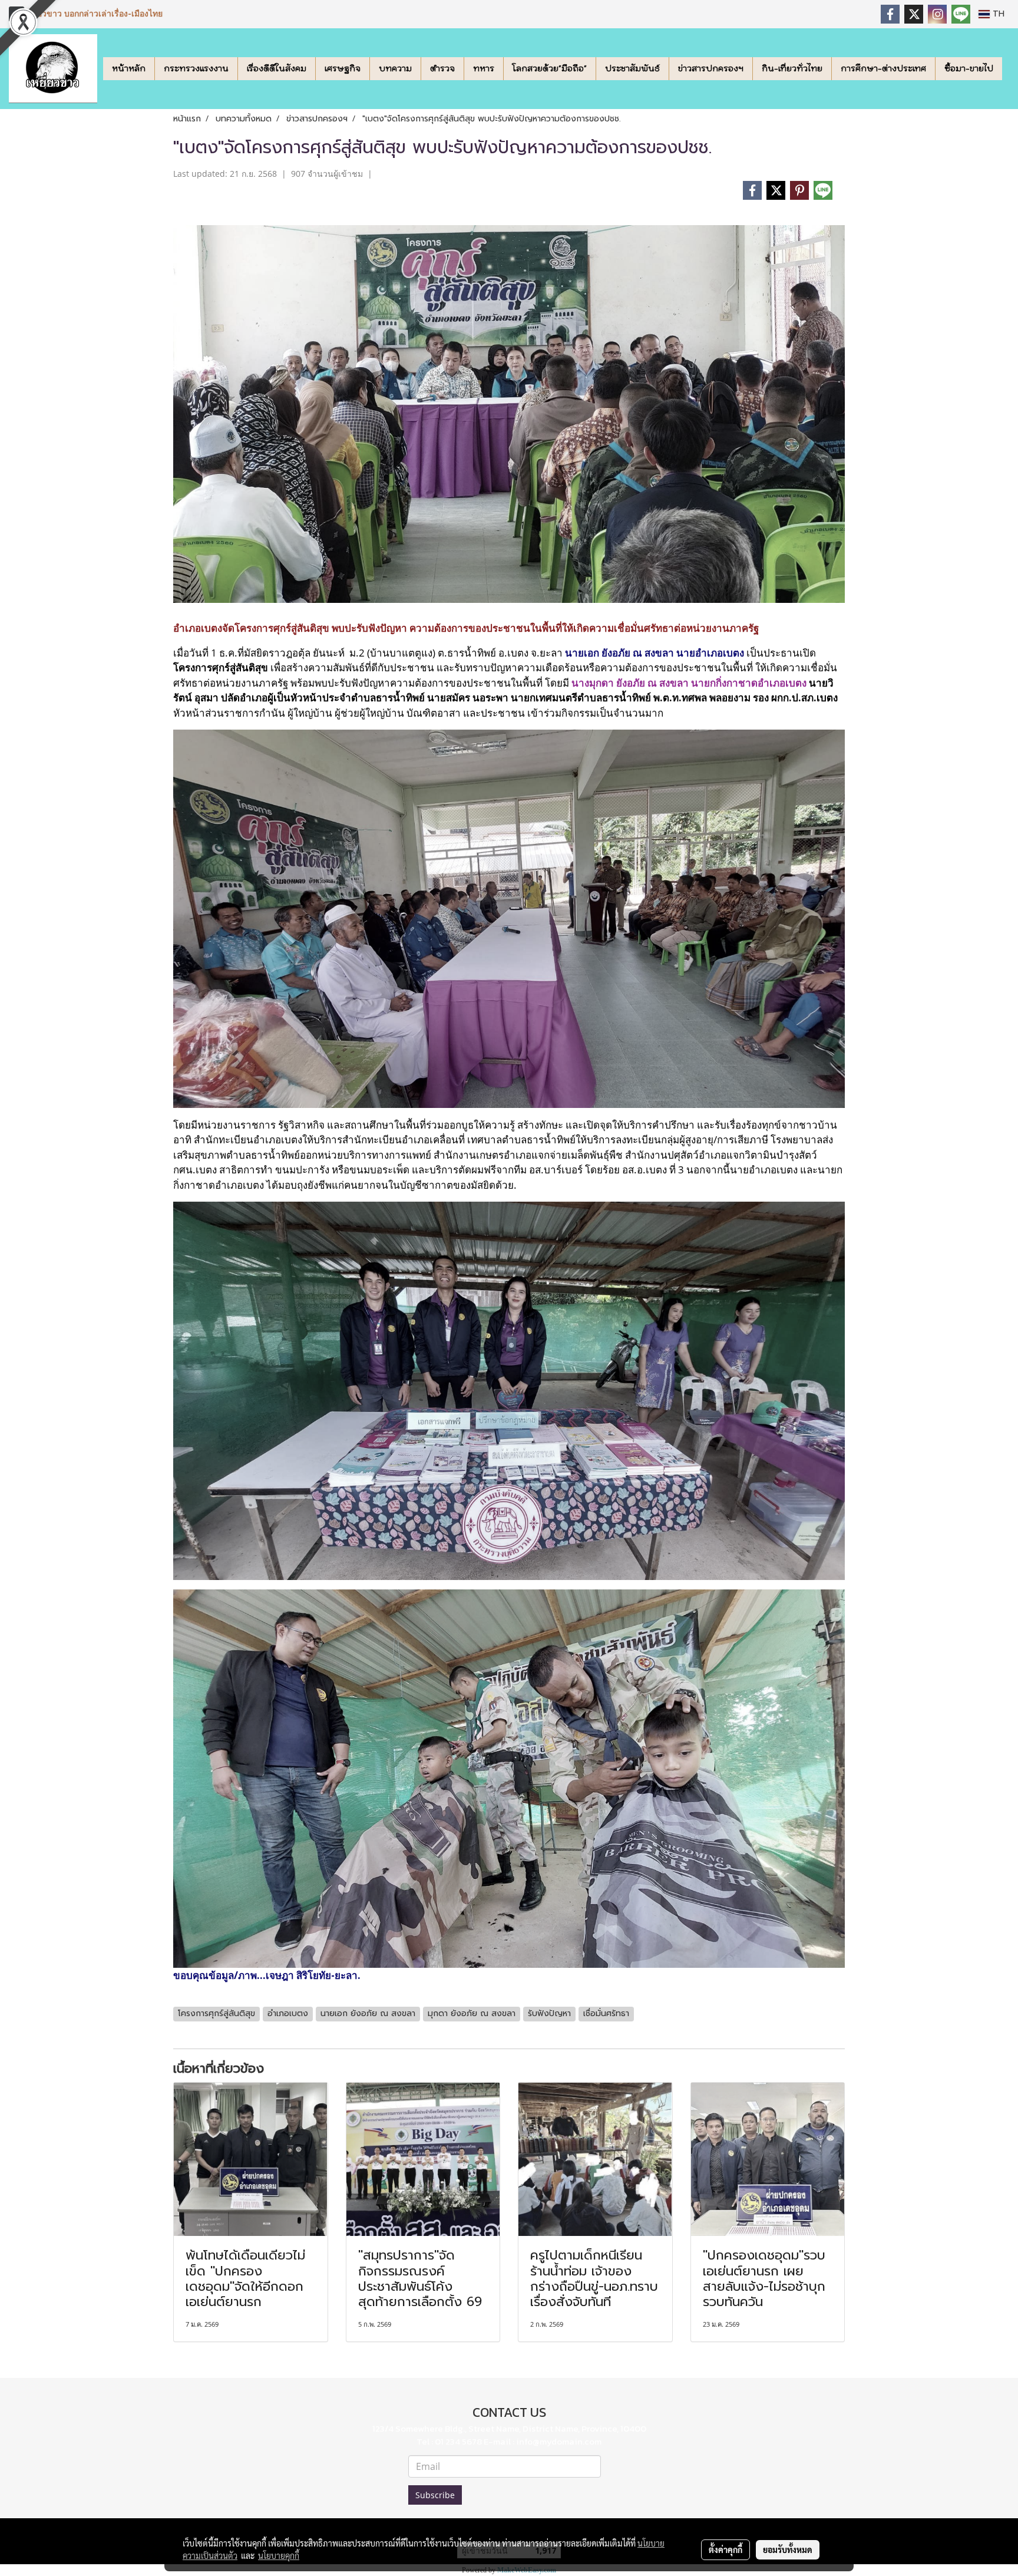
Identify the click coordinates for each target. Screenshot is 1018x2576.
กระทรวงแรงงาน (196, 68)
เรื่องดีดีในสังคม (277, 68)
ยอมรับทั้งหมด (788, 2549)
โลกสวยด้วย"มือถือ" (550, 68)
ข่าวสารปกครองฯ (711, 68)
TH (997, 14)
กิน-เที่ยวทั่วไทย (792, 68)
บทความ (395, 68)
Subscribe (435, 2495)
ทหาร (484, 68)
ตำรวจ (442, 68)
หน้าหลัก (129, 68)
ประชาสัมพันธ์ (632, 68)
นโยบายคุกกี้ (279, 2555)
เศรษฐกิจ (343, 68)
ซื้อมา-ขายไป (969, 68)
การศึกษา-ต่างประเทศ (883, 68)
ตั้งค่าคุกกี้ (726, 2549)
